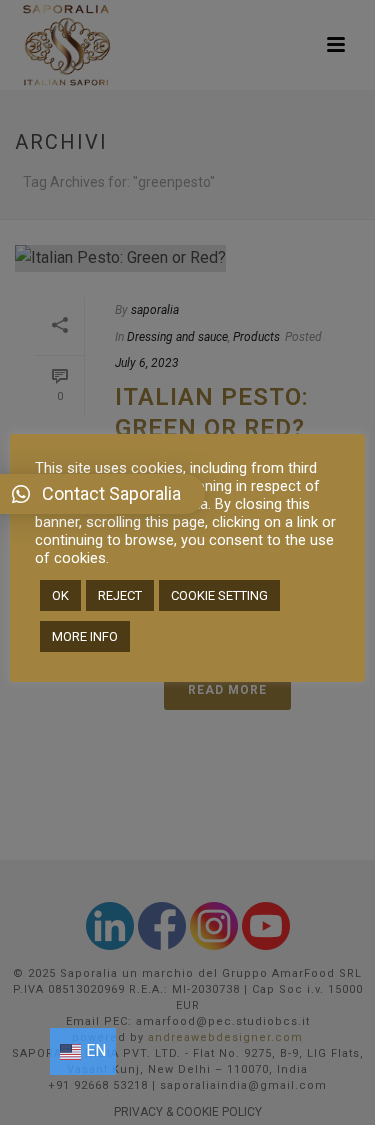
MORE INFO (85, 636)
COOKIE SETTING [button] (219, 595)
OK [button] (60, 595)
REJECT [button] (120, 595)
